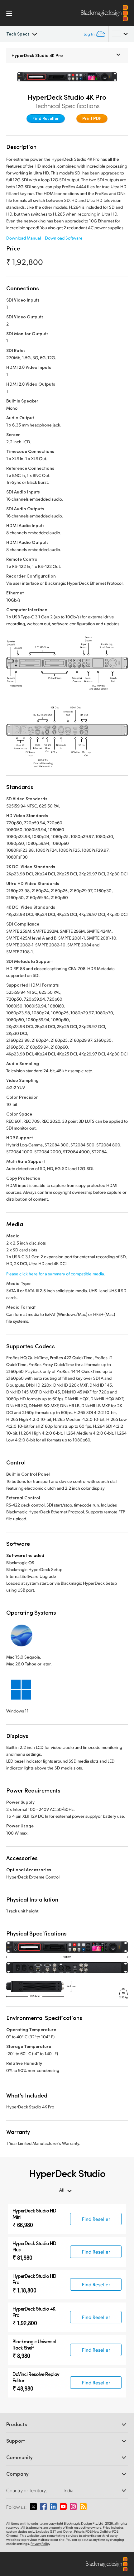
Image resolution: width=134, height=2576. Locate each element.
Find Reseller (46, 118)
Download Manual (24, 238)
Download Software (64, 238)
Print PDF (92, 118)
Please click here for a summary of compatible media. (56, 1274)
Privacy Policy (40, 2544)
